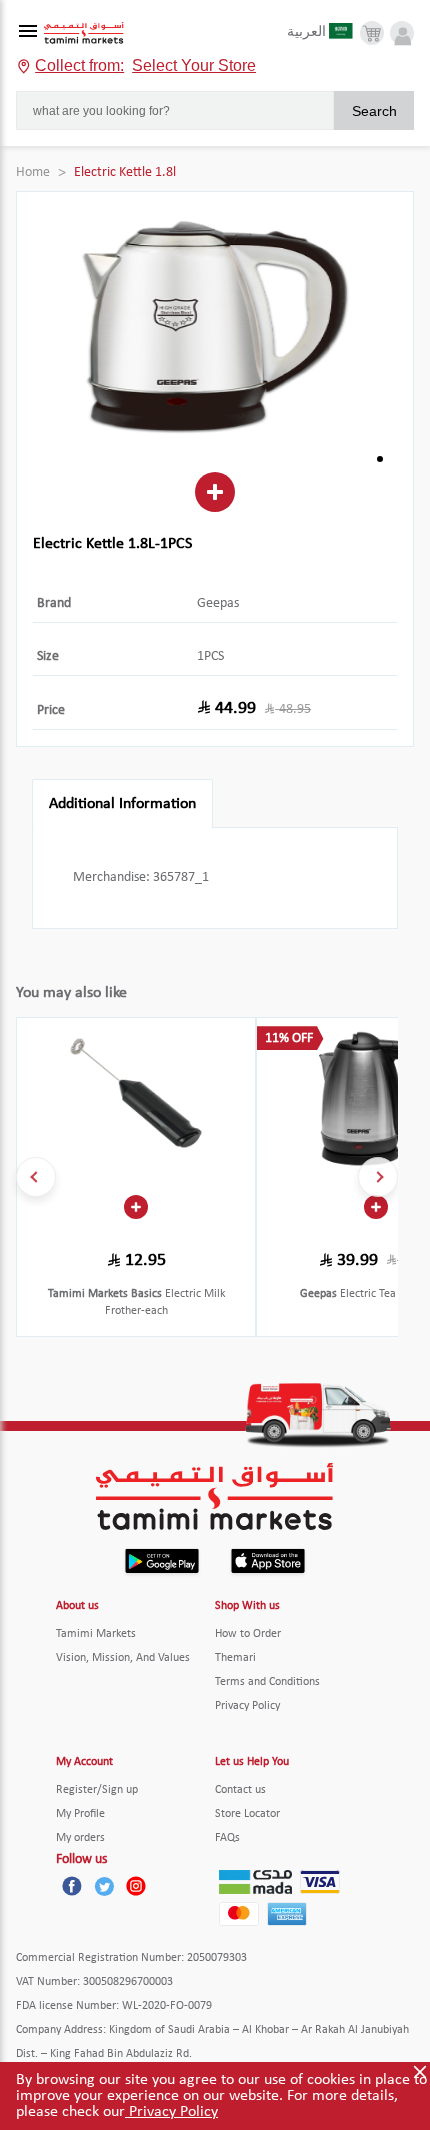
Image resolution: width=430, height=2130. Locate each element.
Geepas (218, 603)
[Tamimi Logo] (84, 33)
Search (374, 111)
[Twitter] (104, 1886)
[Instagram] (136, 1886)
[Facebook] (72, 1886)
